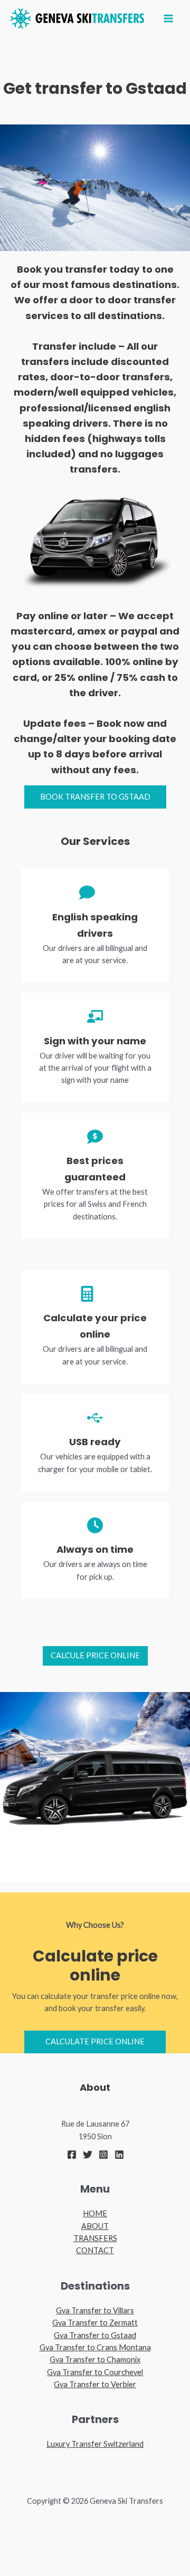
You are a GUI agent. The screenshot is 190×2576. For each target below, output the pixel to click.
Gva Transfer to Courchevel (95, 2372)
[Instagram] (103, 2155)
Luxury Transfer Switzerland (95, 2444)
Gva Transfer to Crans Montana (95, 2347)
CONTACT (95, 2250)
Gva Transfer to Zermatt (95, 2323)
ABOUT (95, 2226)
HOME (95, 2213)
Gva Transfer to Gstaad (95, 2335)
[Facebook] (72, 2155)
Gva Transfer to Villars (95, 2310)
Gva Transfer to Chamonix (95, 2359)
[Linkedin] (119, 2155)
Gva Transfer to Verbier (95, 2384)
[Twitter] (88, 2155)
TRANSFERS (95, 2238)
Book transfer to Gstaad (95, 797)
